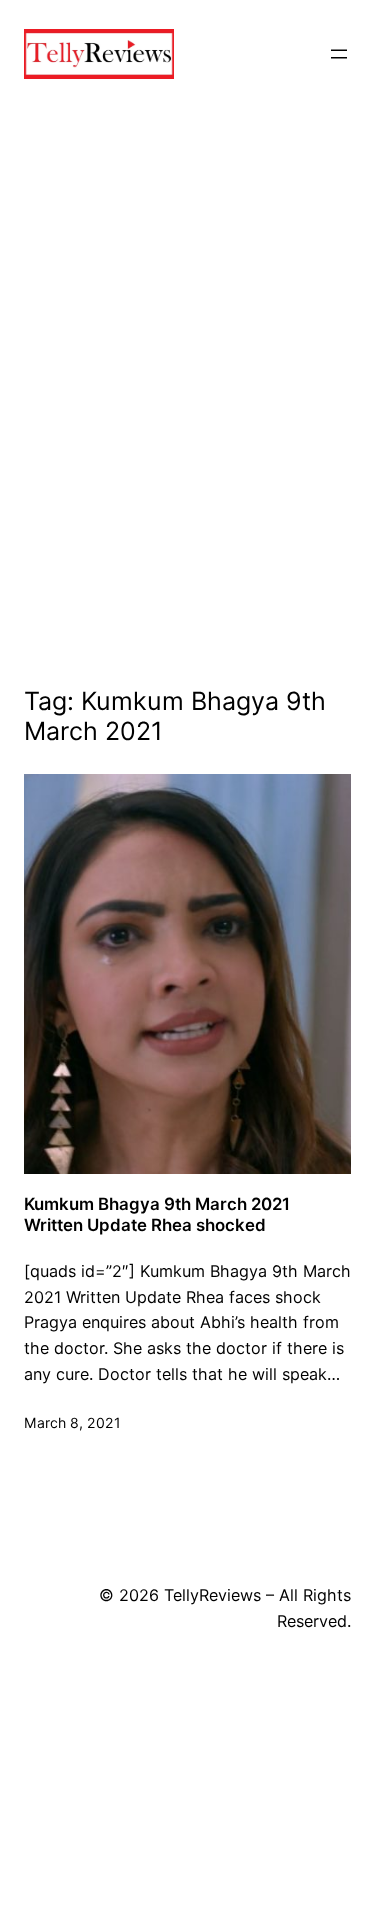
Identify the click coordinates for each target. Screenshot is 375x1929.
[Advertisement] (187, 418)
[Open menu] (339, 54)
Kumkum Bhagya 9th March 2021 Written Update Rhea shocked (157, 1214)
